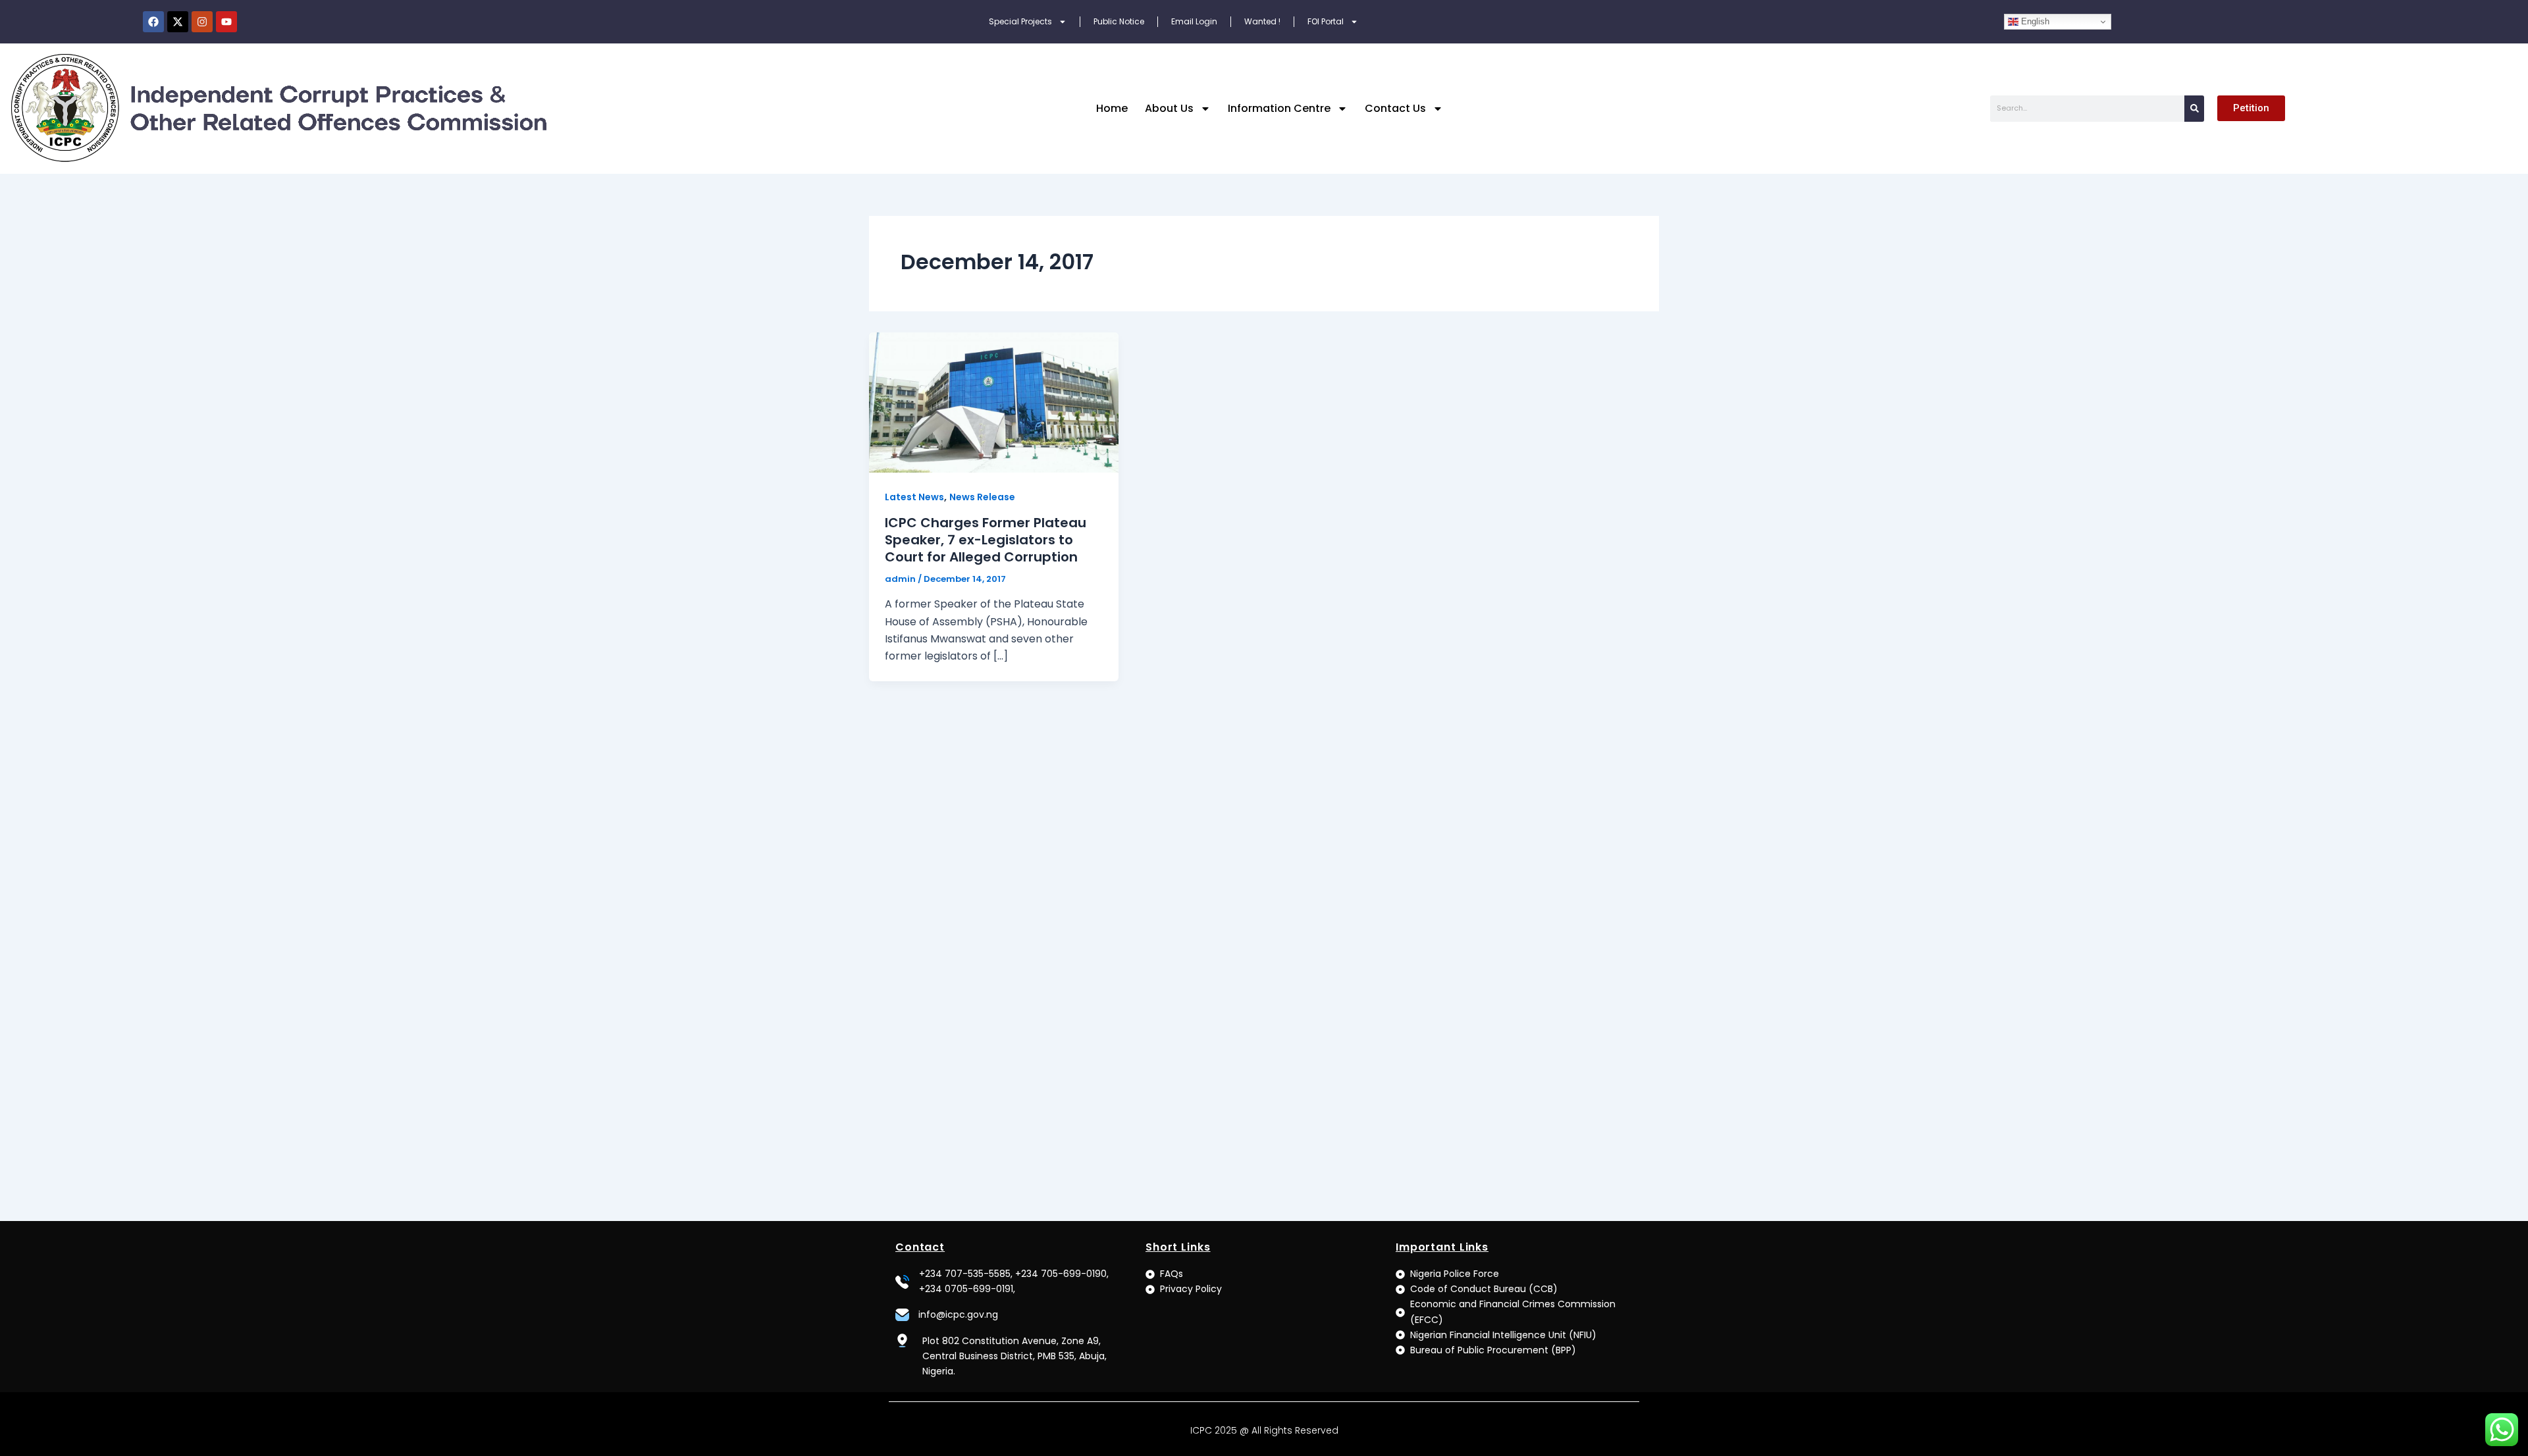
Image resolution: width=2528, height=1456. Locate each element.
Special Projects (1020, 21)
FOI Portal (1326, 21)
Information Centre (1279, 108)
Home (1112, 108)
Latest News (914, 497)
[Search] (2194, 109)
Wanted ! (1262, 21)
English (2034, 21)
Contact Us (1395, 108)
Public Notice (1119, 21)
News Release (982, 497)
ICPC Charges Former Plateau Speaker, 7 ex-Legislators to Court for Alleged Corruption (986, 540)
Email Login (1194, 21)
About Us (1169, 108)
